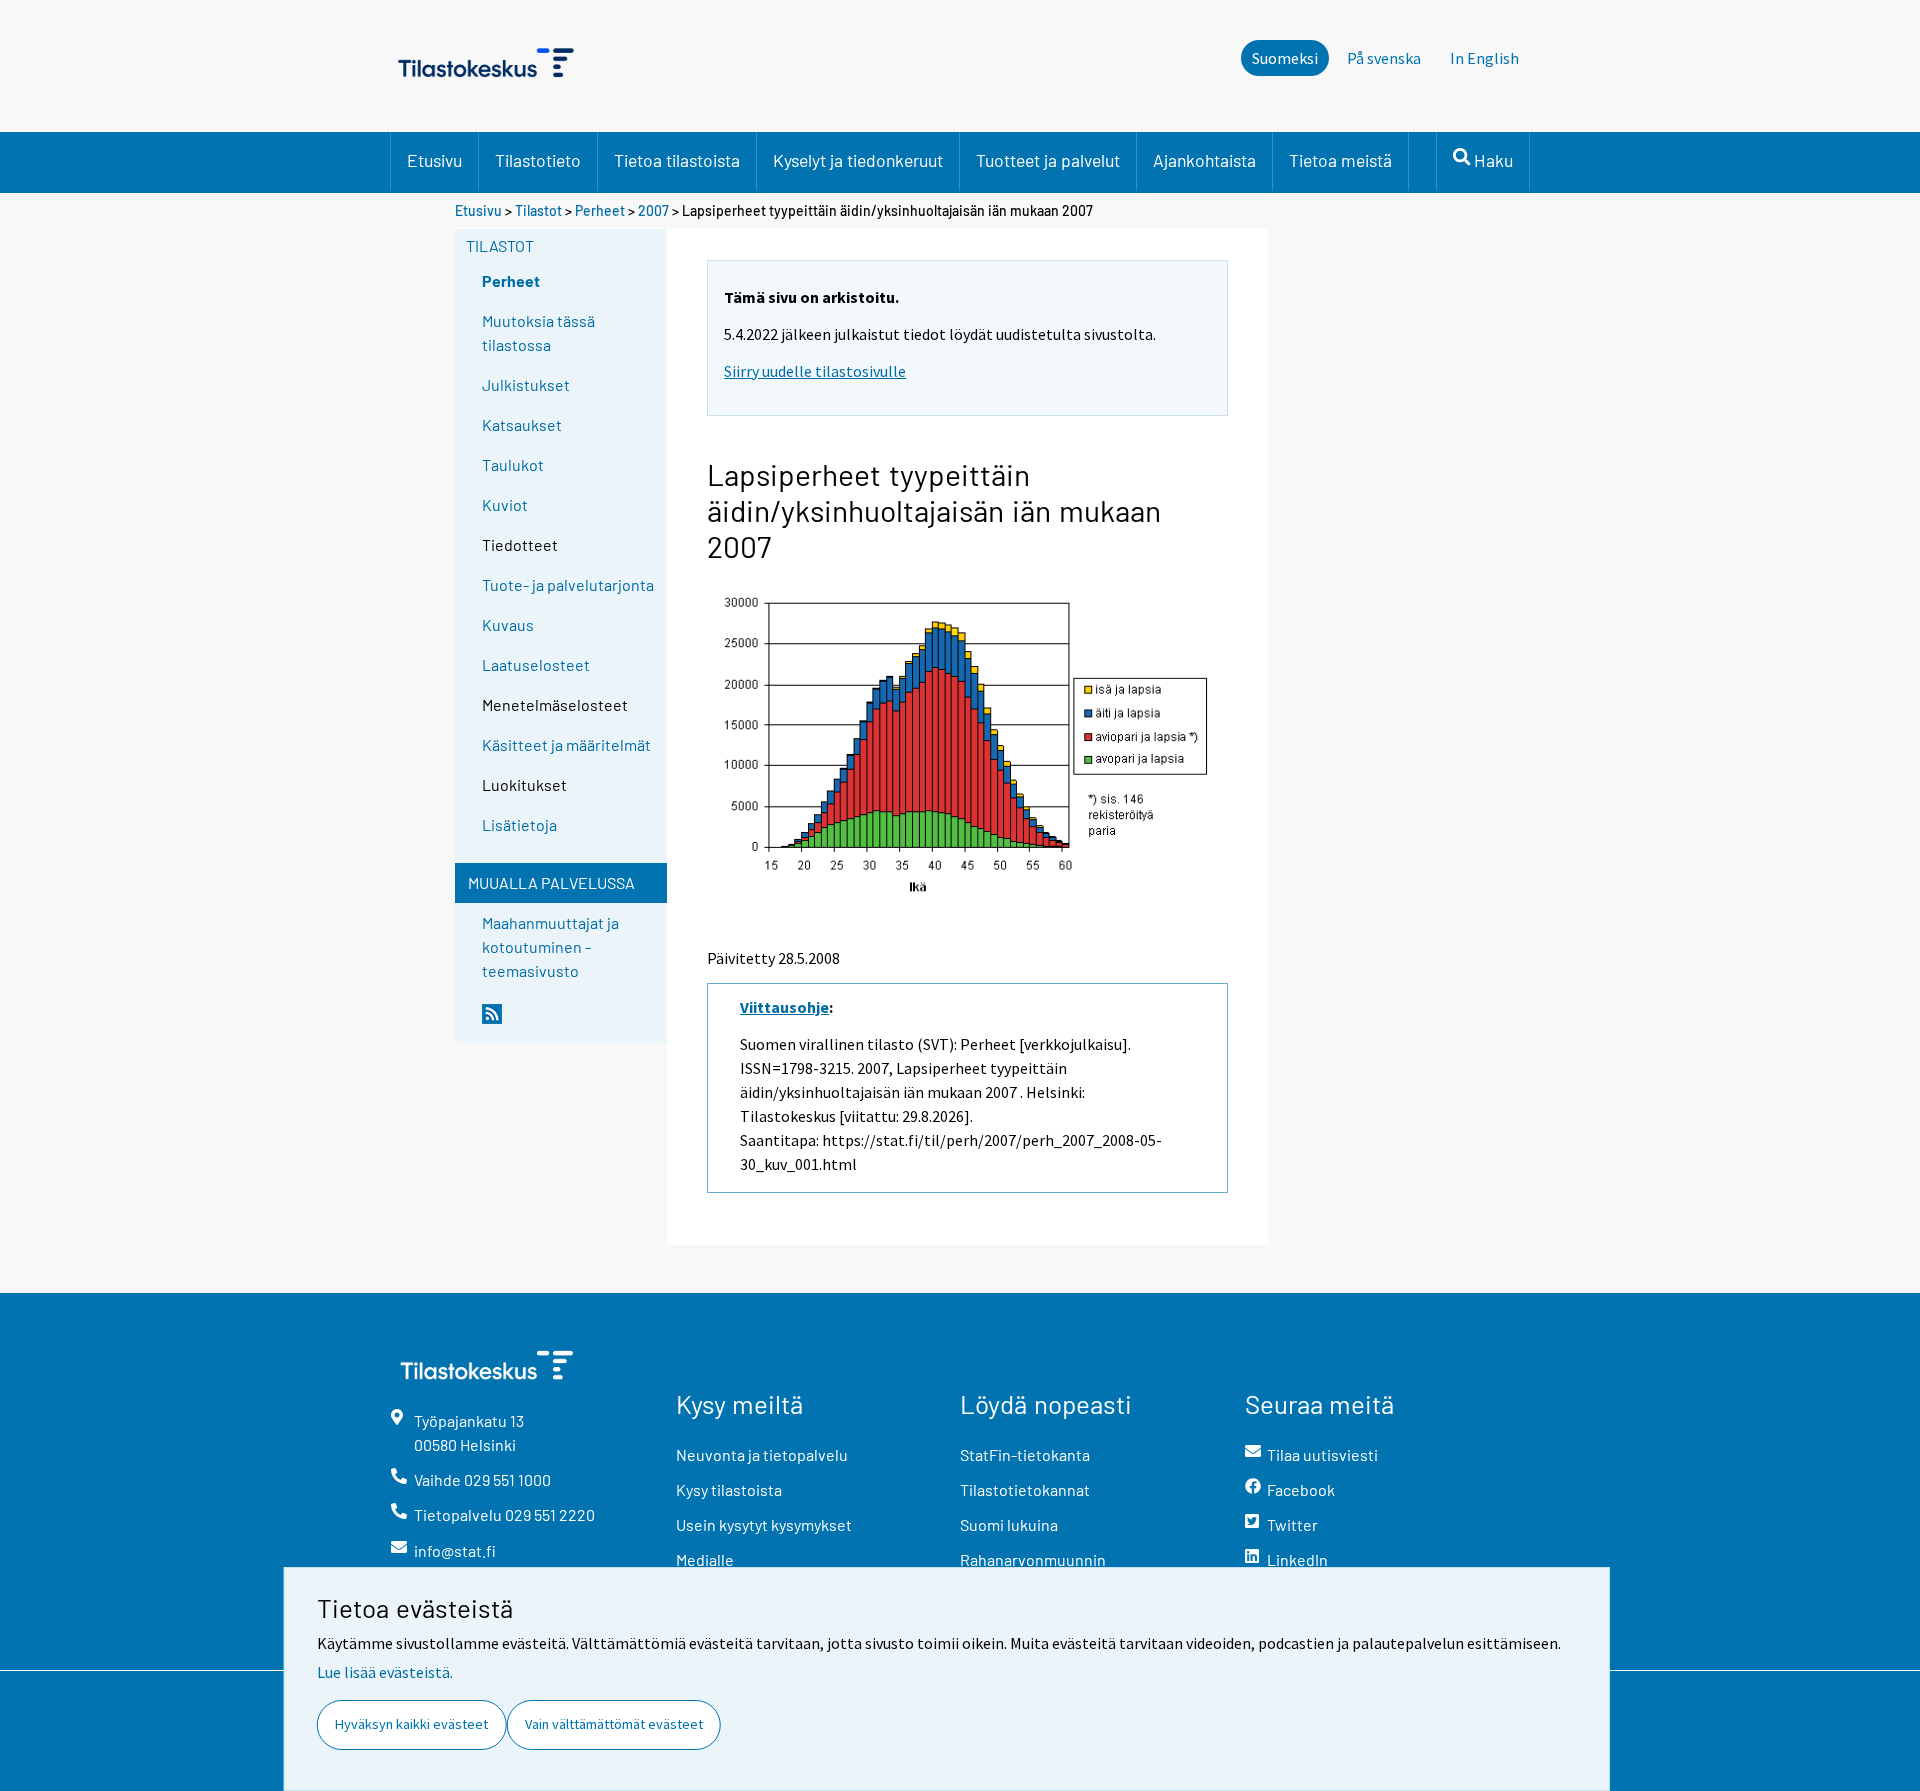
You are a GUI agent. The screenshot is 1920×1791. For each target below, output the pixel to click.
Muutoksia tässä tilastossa (538, 332)
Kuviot (505, 504)
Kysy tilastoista (729, 1489)
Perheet (600, 210)
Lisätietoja (519, 824)
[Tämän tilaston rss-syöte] (570, 1022)
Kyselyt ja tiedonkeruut (858, 160)
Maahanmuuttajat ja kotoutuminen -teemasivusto (550, 946)
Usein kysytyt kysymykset (764, 1524)
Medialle (705, 1559)
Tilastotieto (538, 160)
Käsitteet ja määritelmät (566, 744)
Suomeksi (1285, 58)
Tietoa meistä (1340, 160)
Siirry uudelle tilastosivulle (815, 371)
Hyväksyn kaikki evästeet (411, 1724)
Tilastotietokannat (1025, 1489)
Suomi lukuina (1009, 1524)
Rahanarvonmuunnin (1033, 1559)
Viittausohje (784, 1007)
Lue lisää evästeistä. (385, 1672)
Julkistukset (526, 384)
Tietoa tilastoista (677, 160)
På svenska (1384, 58)
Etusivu (434, 160)
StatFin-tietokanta (1025, 1454)
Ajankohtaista (1204, 160)
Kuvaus (508, 624)
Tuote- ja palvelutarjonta (568, 584)
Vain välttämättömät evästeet (614, 1724)
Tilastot (538, 210)
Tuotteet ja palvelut (1048, 160)
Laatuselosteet (536, 664)
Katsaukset (522, 424)
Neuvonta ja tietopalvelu (762, 1454)
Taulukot (513, 464)
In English (1484, 58)
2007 (653, 210)
